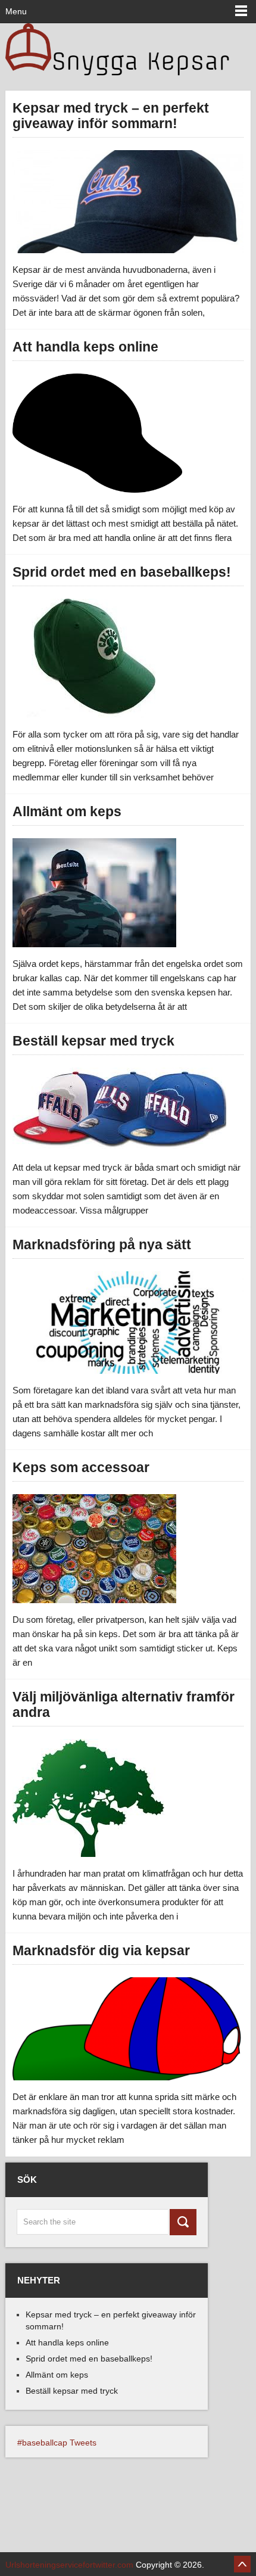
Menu (16, 11)
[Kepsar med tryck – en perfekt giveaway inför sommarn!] (128, 201)
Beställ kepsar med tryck (93, 1041)
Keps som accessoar (81, 1467)
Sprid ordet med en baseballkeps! (122, 572)
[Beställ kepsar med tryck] (119, 1109)
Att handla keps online (85, 347)
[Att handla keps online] (97, 433)
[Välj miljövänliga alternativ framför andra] (88, 1798)
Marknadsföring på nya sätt (102, 1245)
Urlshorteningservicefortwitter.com (69, 2565)
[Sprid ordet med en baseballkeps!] (86, 658)
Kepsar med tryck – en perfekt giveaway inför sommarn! (111, 116)
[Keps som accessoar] (94, 1549)
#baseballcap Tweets (57, 2443)
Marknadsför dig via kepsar (101, 1950)
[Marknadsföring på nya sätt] (128, 1323)
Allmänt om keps (67, 811)
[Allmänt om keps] (94, 893)
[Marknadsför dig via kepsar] (128, 2029)
